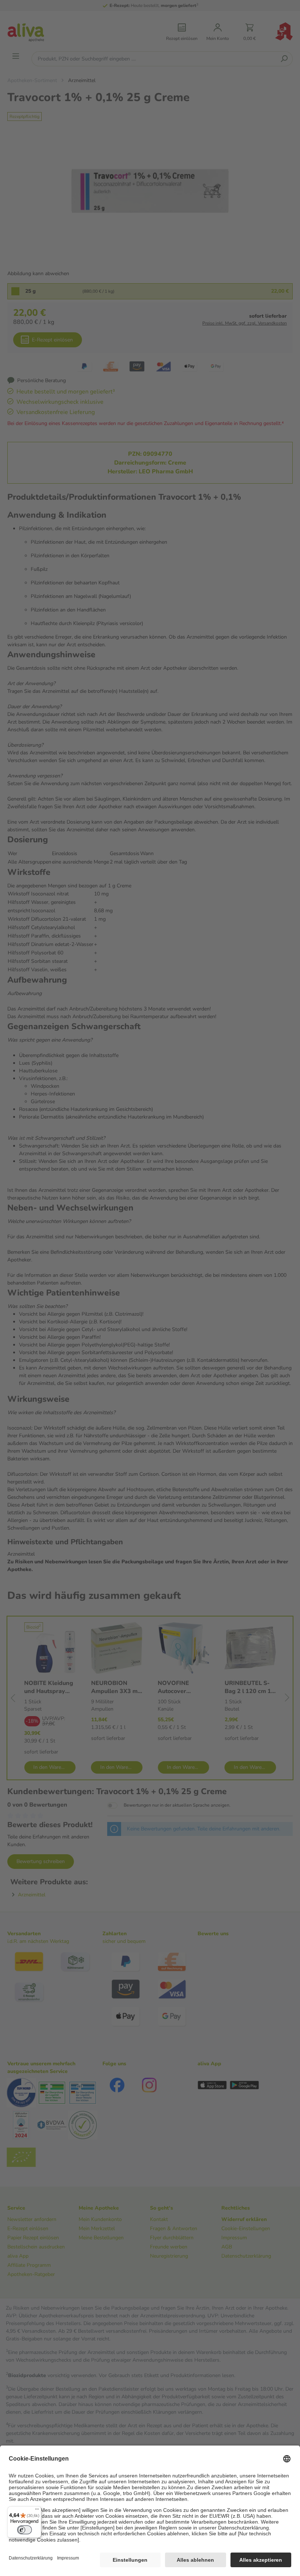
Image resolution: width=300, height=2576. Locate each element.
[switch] (25, 2530)
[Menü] (37, 2511)
